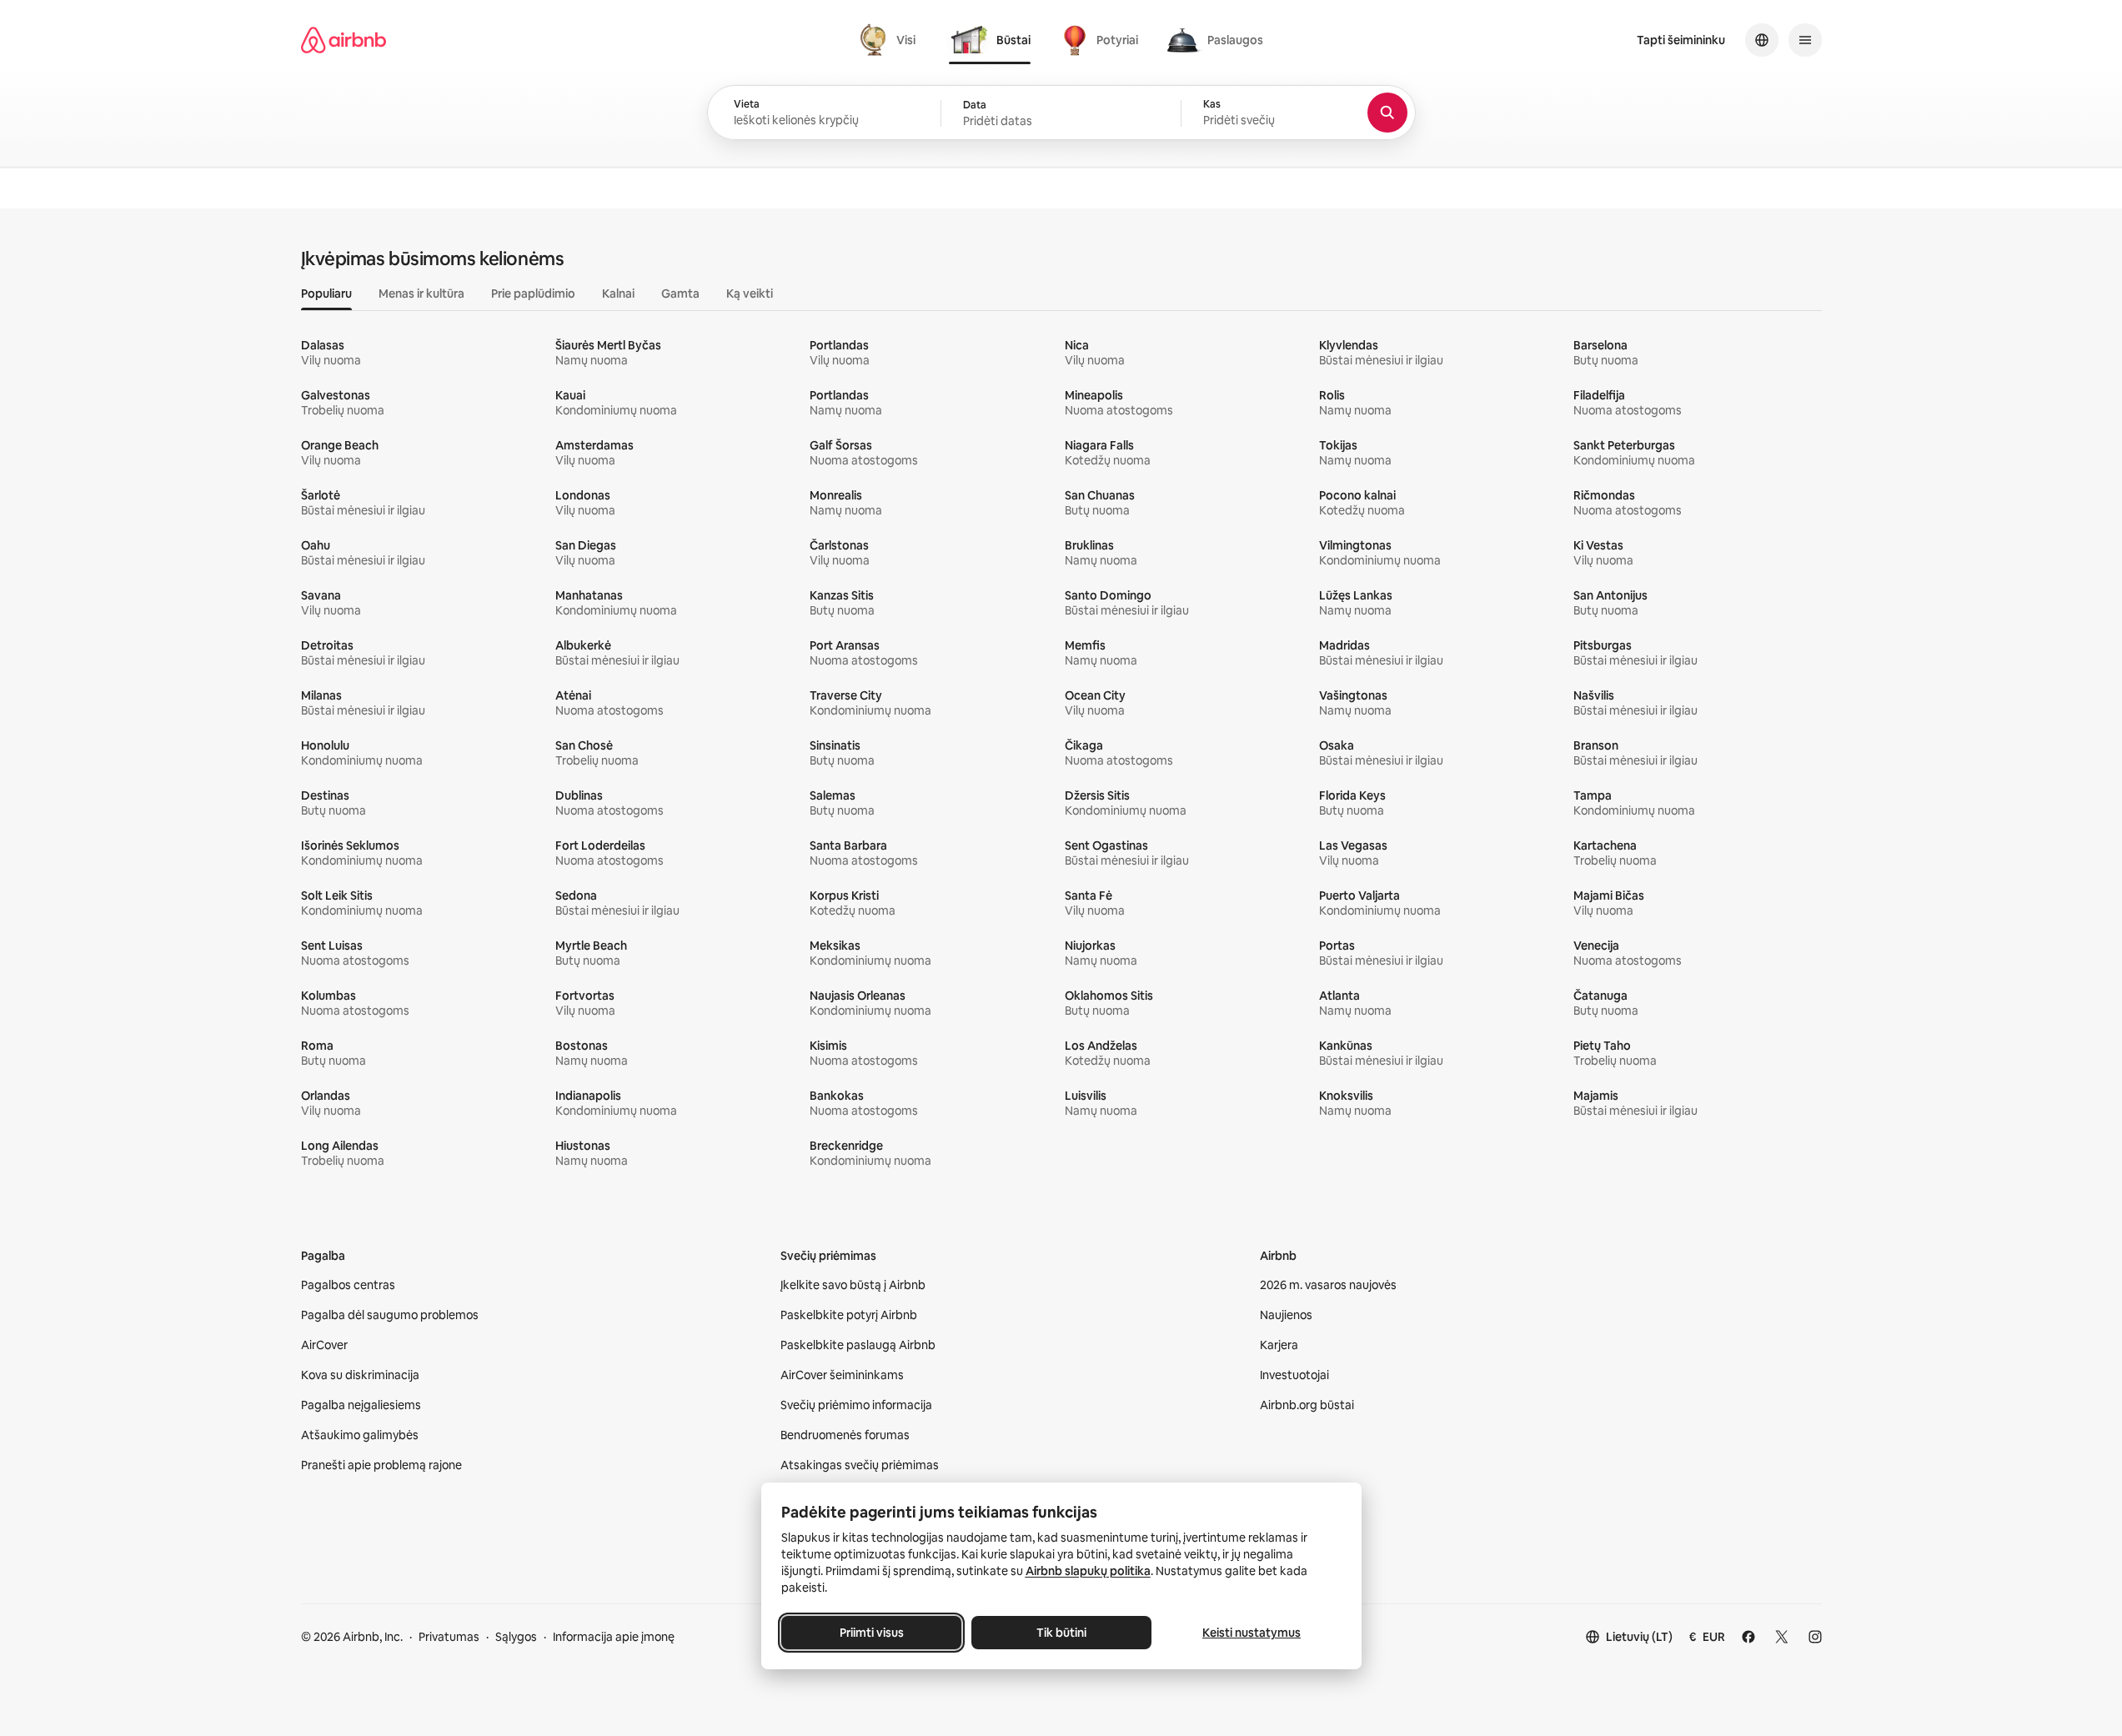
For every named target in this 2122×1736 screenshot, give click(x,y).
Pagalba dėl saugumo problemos (390, 1315)
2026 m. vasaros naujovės (1328, 1285)
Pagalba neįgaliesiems (361, 1405)
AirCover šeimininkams (842, 1375)
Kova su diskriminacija (360, 1375)
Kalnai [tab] (618, 294)
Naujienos (1286, 1315)
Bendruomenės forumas (845, 1435)
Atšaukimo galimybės (360, 1435)
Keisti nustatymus (1252, 1633)
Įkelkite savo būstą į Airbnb (853, 1285)
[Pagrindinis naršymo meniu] (1805, 40)
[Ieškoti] (1387, 113)
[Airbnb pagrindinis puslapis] (344, 40)
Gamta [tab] (680, 294)
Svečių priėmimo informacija (856, 1405)
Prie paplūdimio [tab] (533, 294)
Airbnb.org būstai (1307, 1405)
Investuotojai (1294, 1375)
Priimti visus (871, 1633)
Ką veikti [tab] (750, 294)
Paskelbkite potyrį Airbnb (849, 1315)
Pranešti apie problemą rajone (381, 1465)
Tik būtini (1061, 1633)
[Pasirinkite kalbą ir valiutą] (1762, 40)
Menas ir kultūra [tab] (421, 294)
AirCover (324, 1345)
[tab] (890, 40)
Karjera (1279, 1345)
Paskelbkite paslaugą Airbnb (858, 1345)
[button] (1061, 113)
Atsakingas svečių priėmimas (860, 1465)
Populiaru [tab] (326, 294)
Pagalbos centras (348, 1285)
